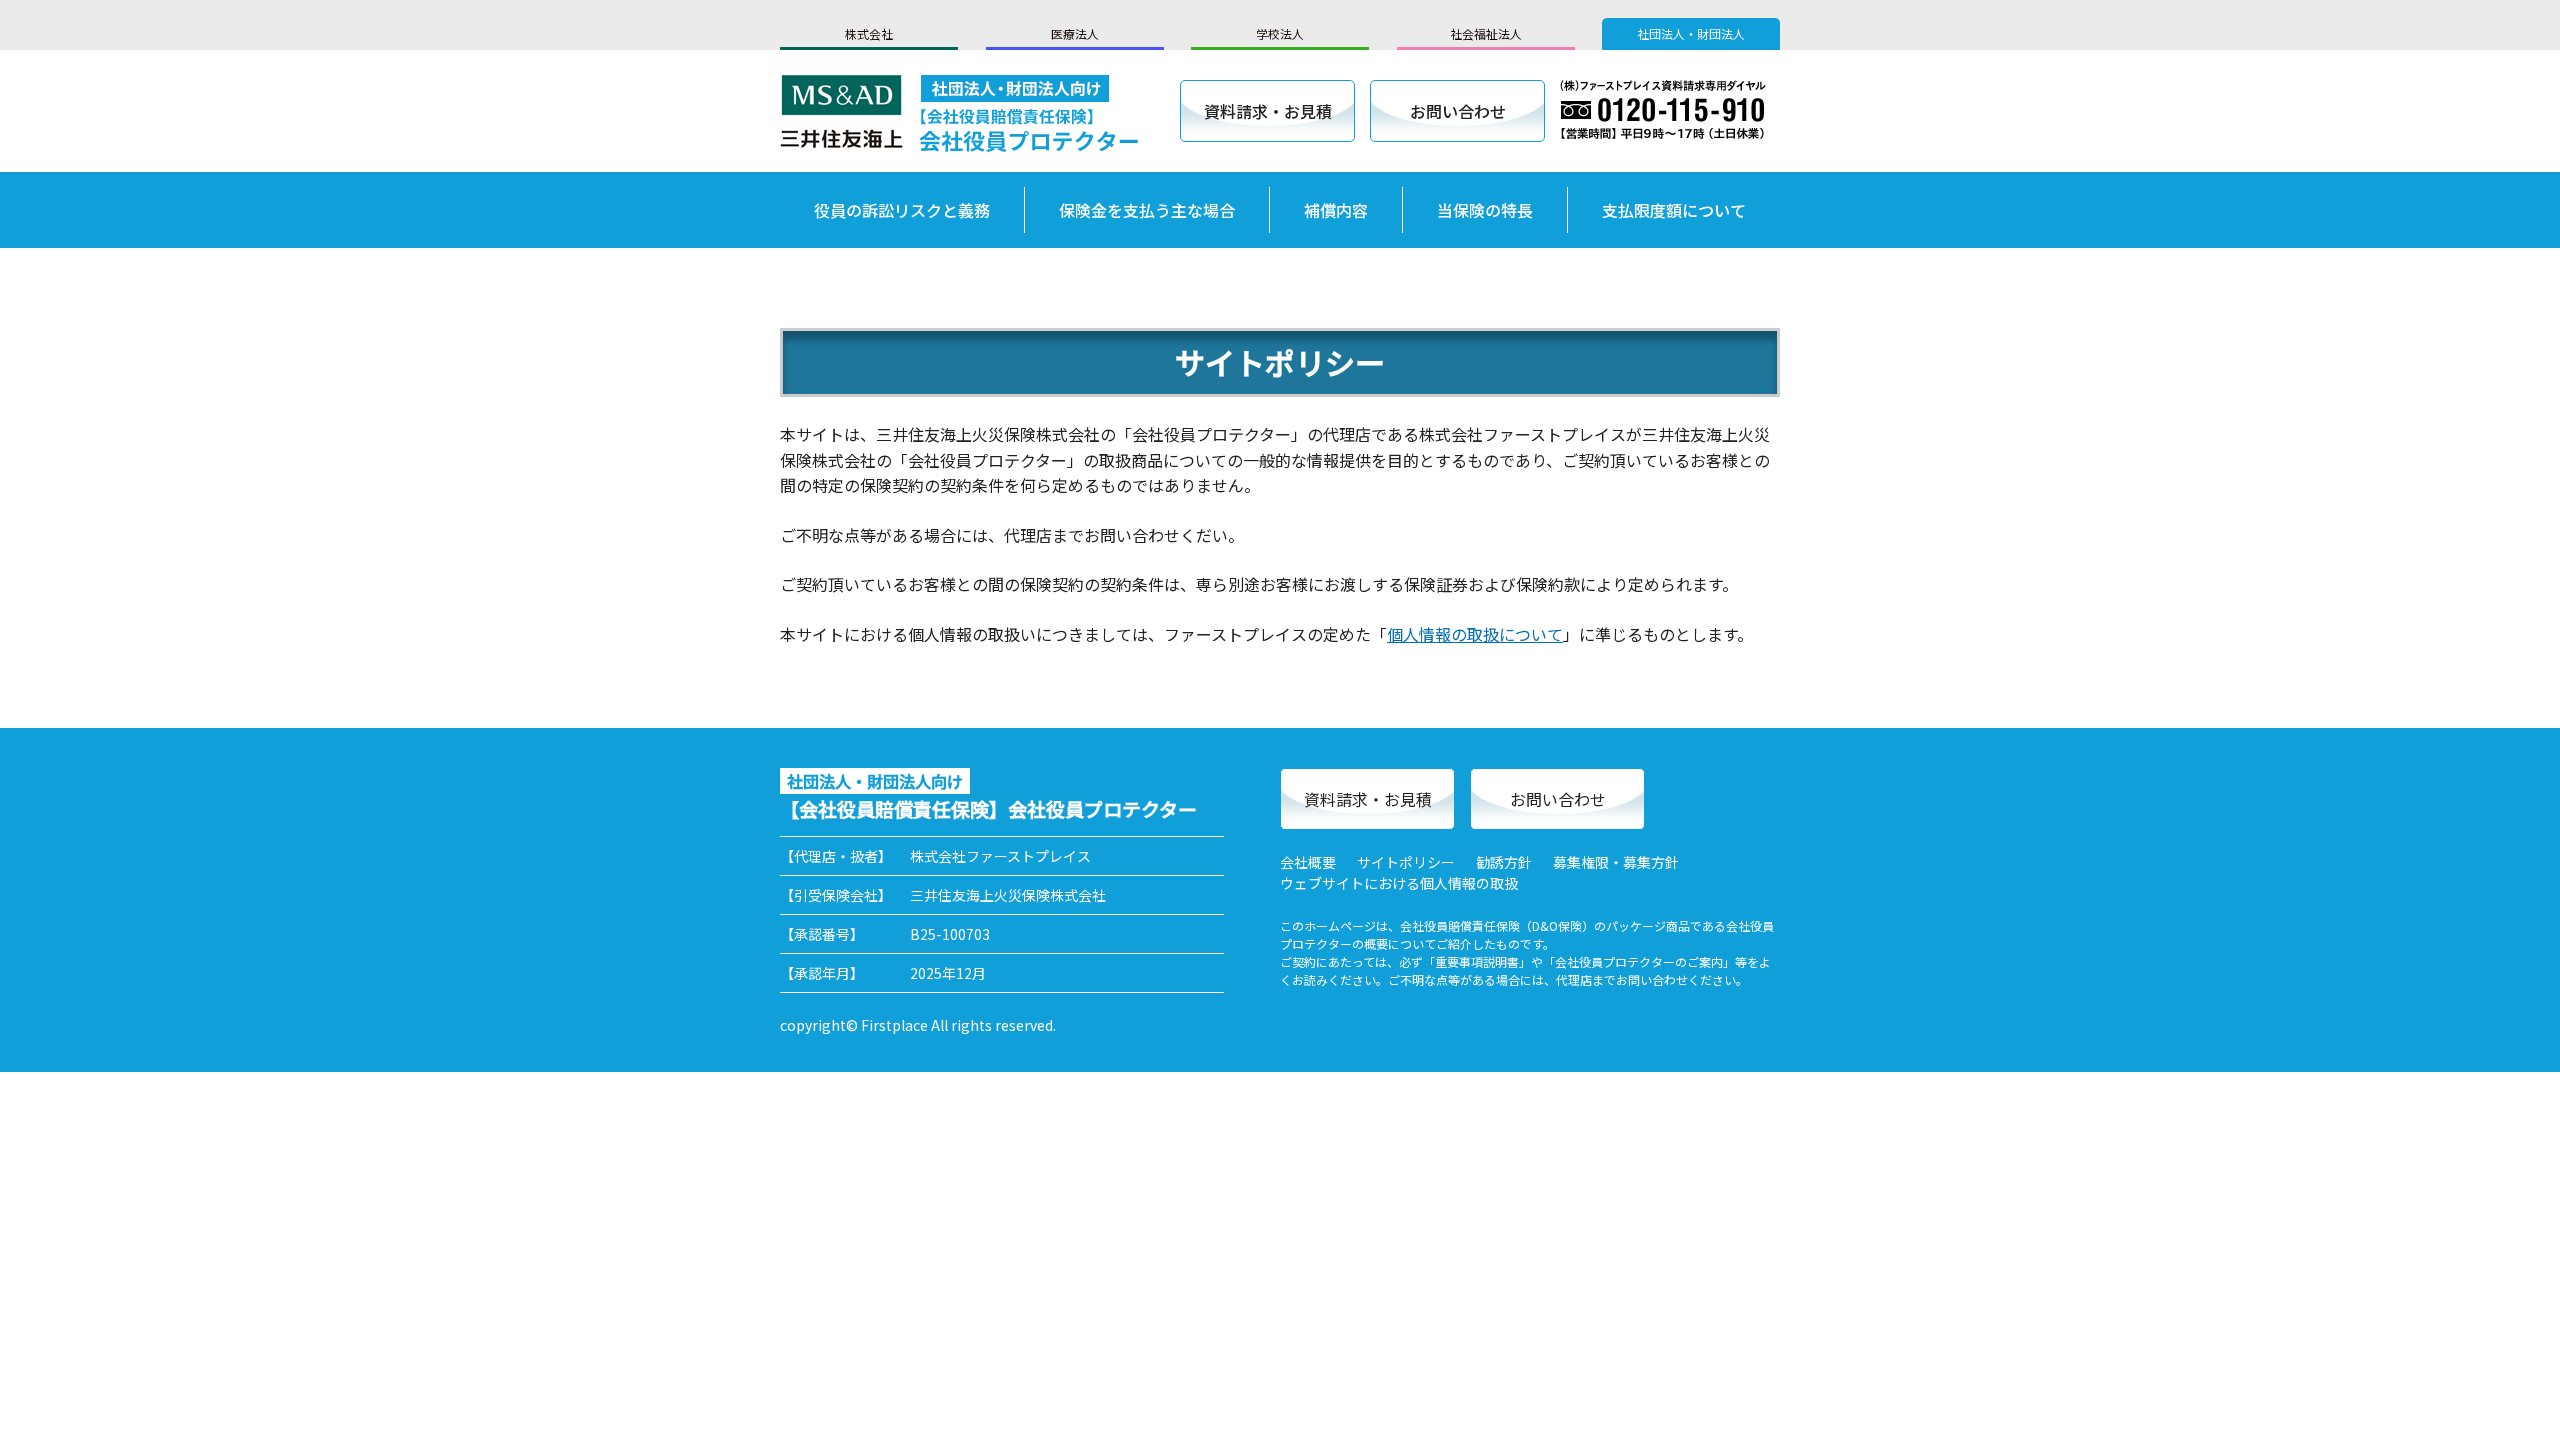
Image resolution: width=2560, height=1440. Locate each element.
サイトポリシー (1406, 862)
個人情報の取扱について (1475, 634)
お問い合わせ (1458, 111)
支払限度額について (1674, 210)
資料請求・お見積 (1268, 111)
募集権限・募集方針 (1616, 862)
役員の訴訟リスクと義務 (902, 210)
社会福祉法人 (1486, 33)
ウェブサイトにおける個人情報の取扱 (1399, 883)
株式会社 (869, 33)
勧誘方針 (1504, 862)
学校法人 (1280, 33)
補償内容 (1336, 210)
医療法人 (1075, 33)
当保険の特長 (1485, 210)
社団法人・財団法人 (1691, 33)
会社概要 (1308, 862)
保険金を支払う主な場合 (1147, 210)
